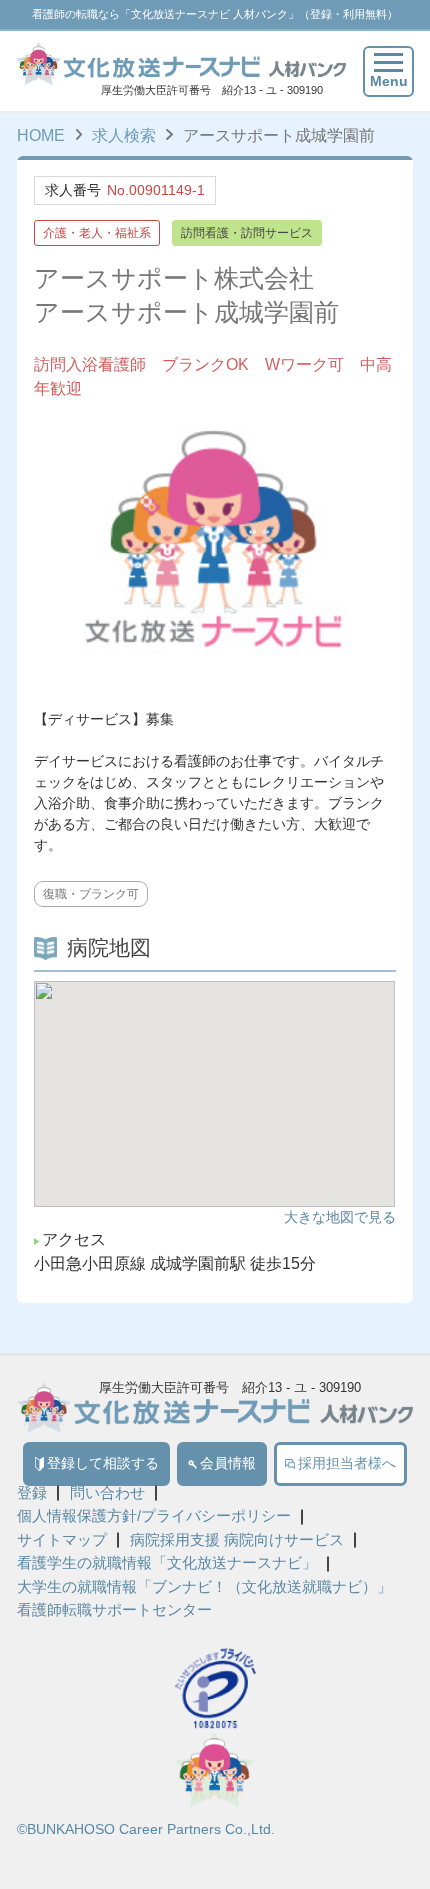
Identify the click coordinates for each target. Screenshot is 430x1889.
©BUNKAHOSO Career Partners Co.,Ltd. (146, 1829)
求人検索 (124, 135)
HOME (41, 135)
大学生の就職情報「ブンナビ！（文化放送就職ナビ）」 (204, 1587)
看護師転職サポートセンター (114, 1610)
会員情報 (228, 1463)
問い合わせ (107, 1493)
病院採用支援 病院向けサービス (237, 1540)
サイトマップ (62, 1540)
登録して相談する (103, 1463)
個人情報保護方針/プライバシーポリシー (154, 1516)
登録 (32, 1493)
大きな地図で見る (340, 1217)
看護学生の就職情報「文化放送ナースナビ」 (167, 1563)
